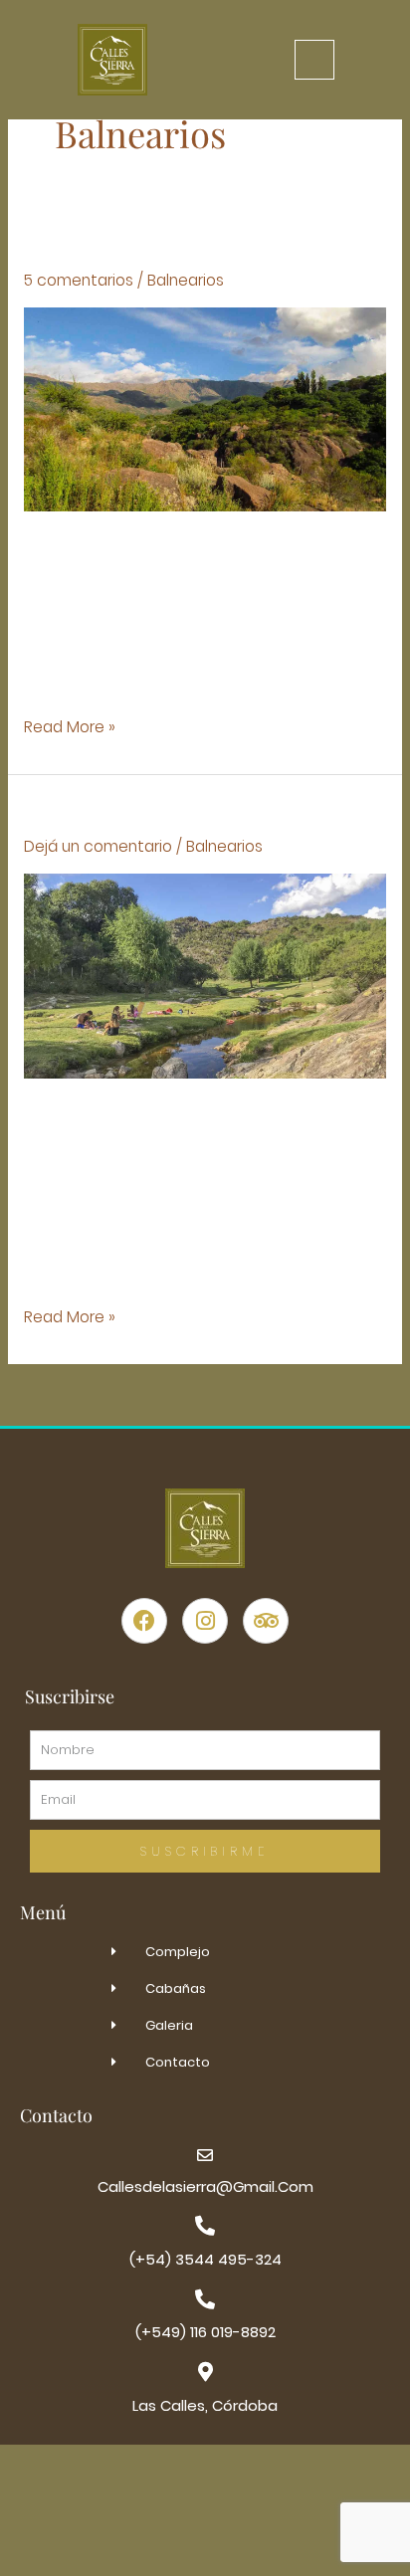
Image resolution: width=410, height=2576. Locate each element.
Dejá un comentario (98, 846)
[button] (314, 60)
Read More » (70, 727)
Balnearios (186, 280)
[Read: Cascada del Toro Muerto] (205, 975)
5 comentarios (79, 280)
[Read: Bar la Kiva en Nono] (205, 407)
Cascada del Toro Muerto (158, 813)
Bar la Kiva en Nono (140, 247)
